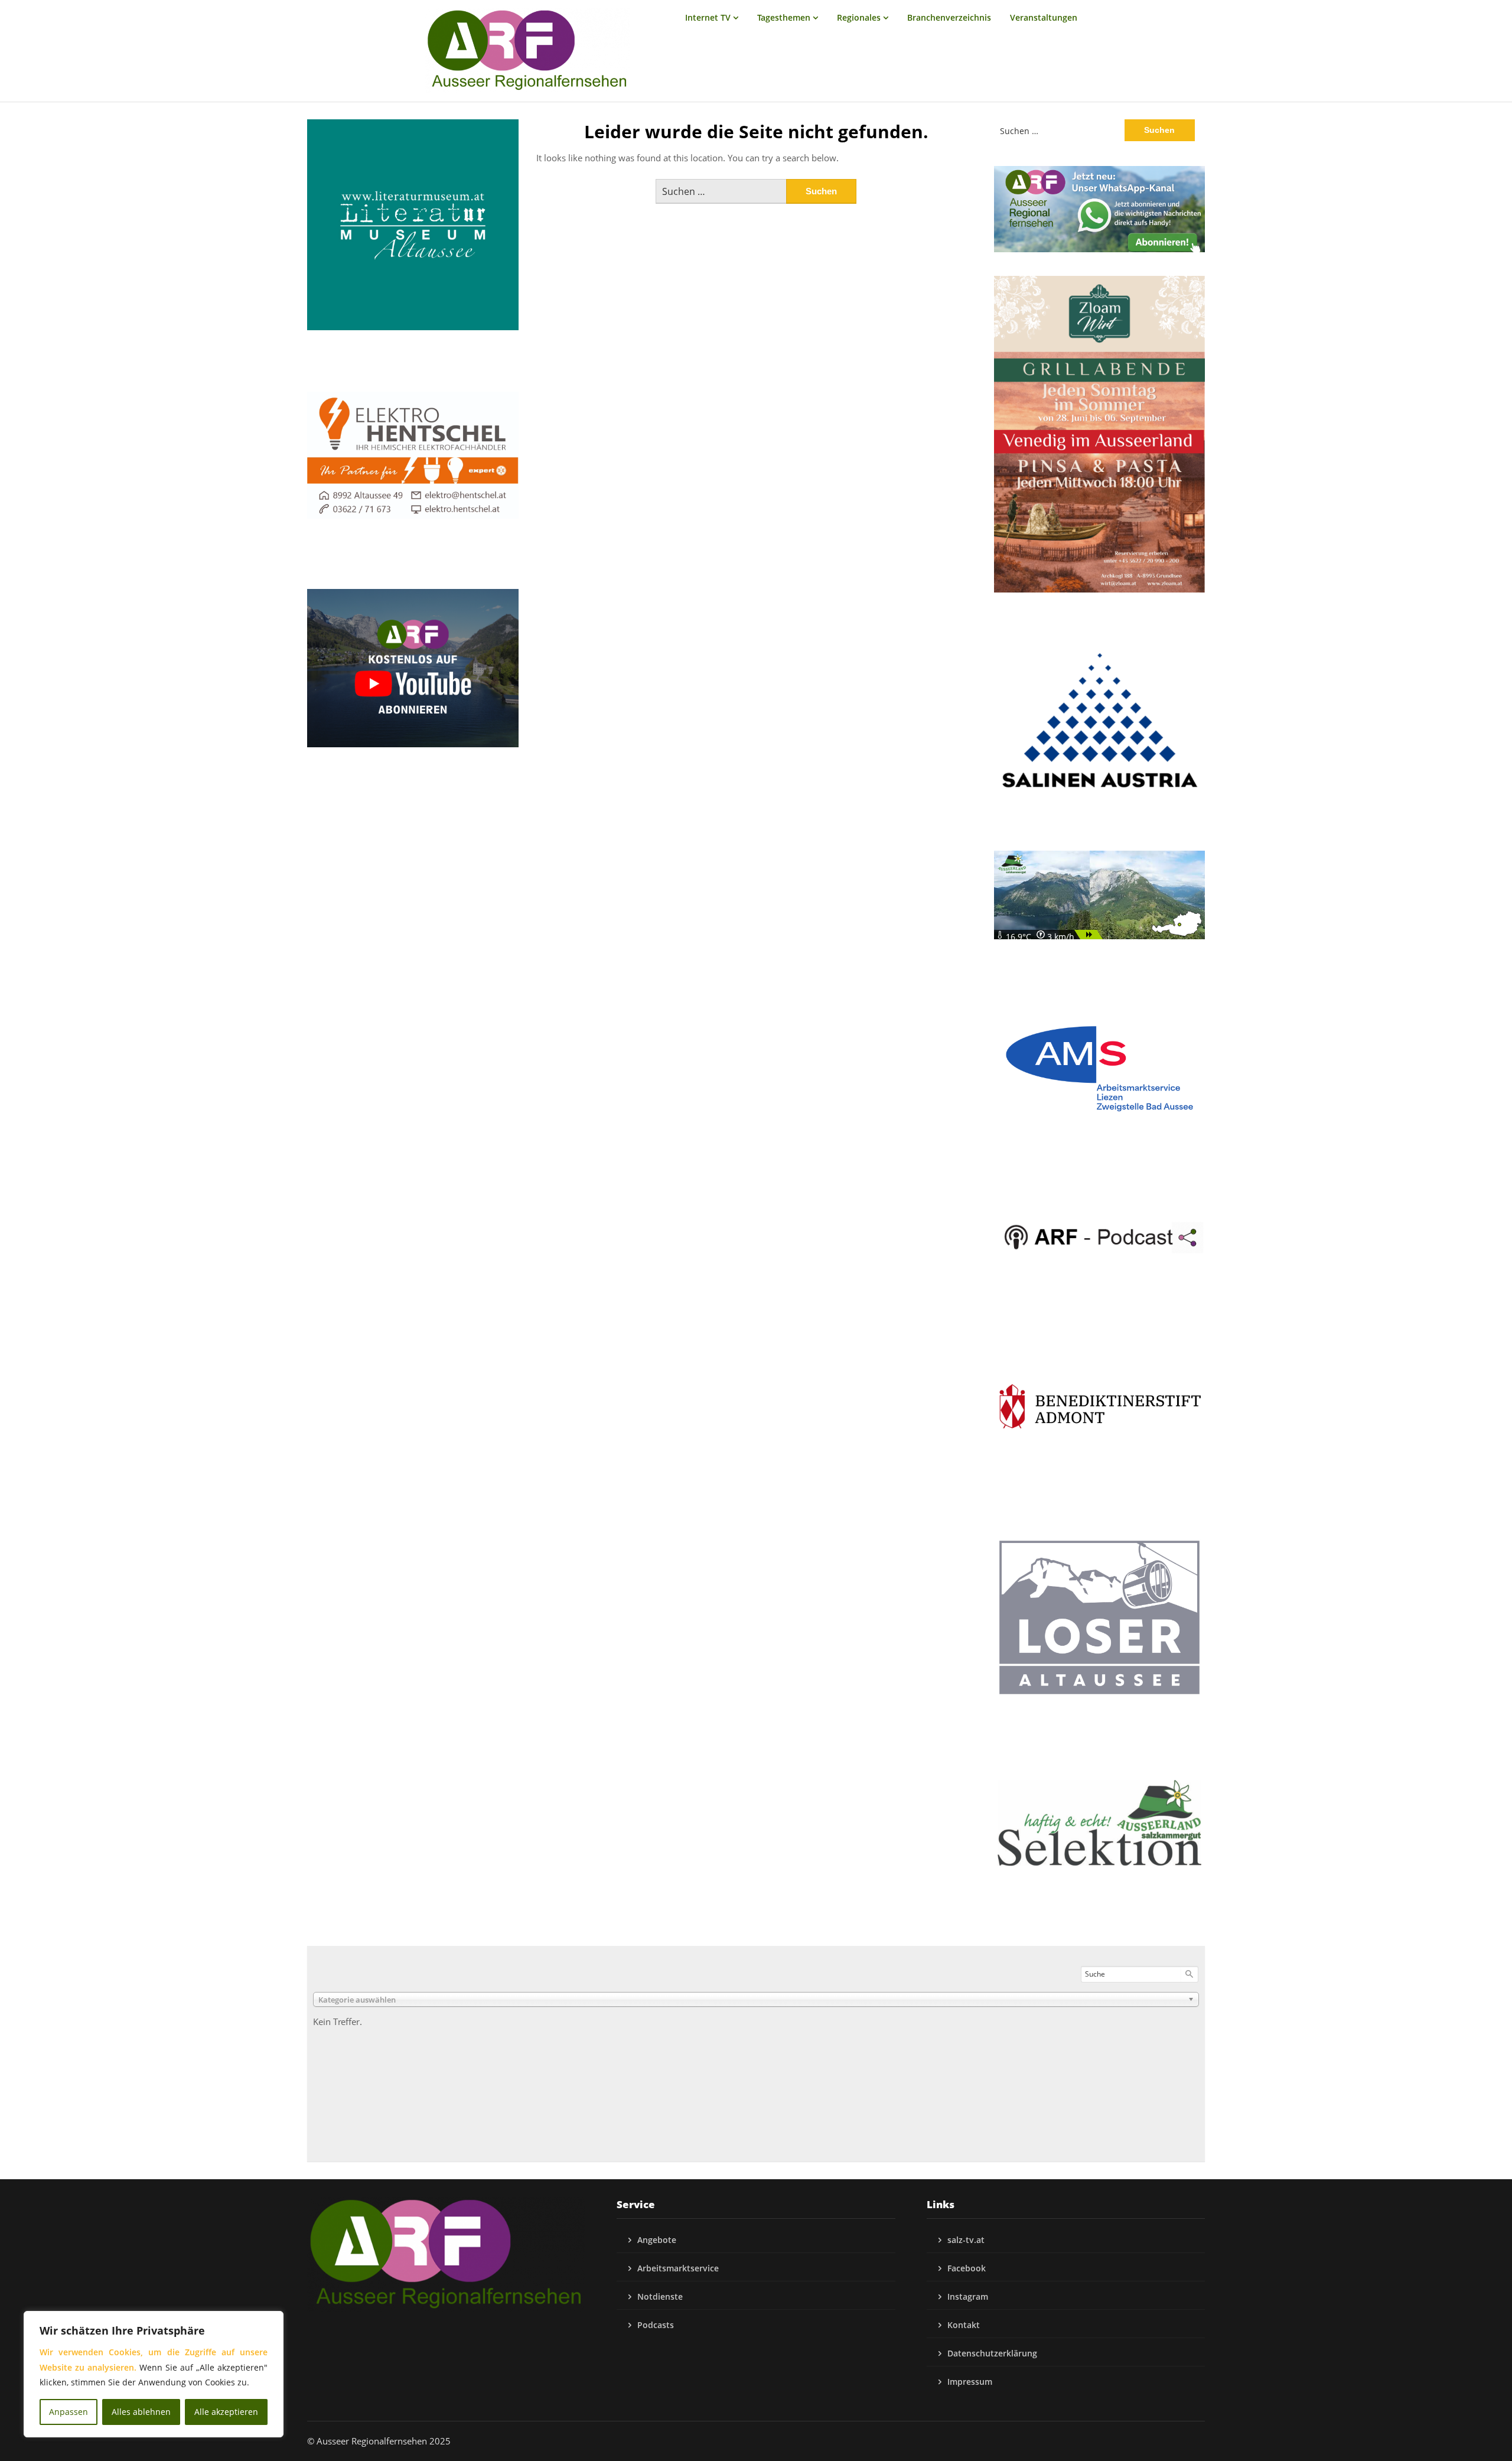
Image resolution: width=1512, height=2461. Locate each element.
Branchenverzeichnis (949, 17)
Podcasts (656, 2325)
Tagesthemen (784, 17)
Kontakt (964, 2325)
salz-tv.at (966, 2240)
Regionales (859, 17)
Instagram (968, 2296)
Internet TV (708, 17)
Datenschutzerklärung (992, 2353)
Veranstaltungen (1044, 17)
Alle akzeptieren (226, 2412)
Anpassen (69, 2412)
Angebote (657, 2240)
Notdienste (660, 2296)
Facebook (967, 2268)
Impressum (970, 2382)
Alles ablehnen (141, 2412)
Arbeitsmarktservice (678, 2268)
